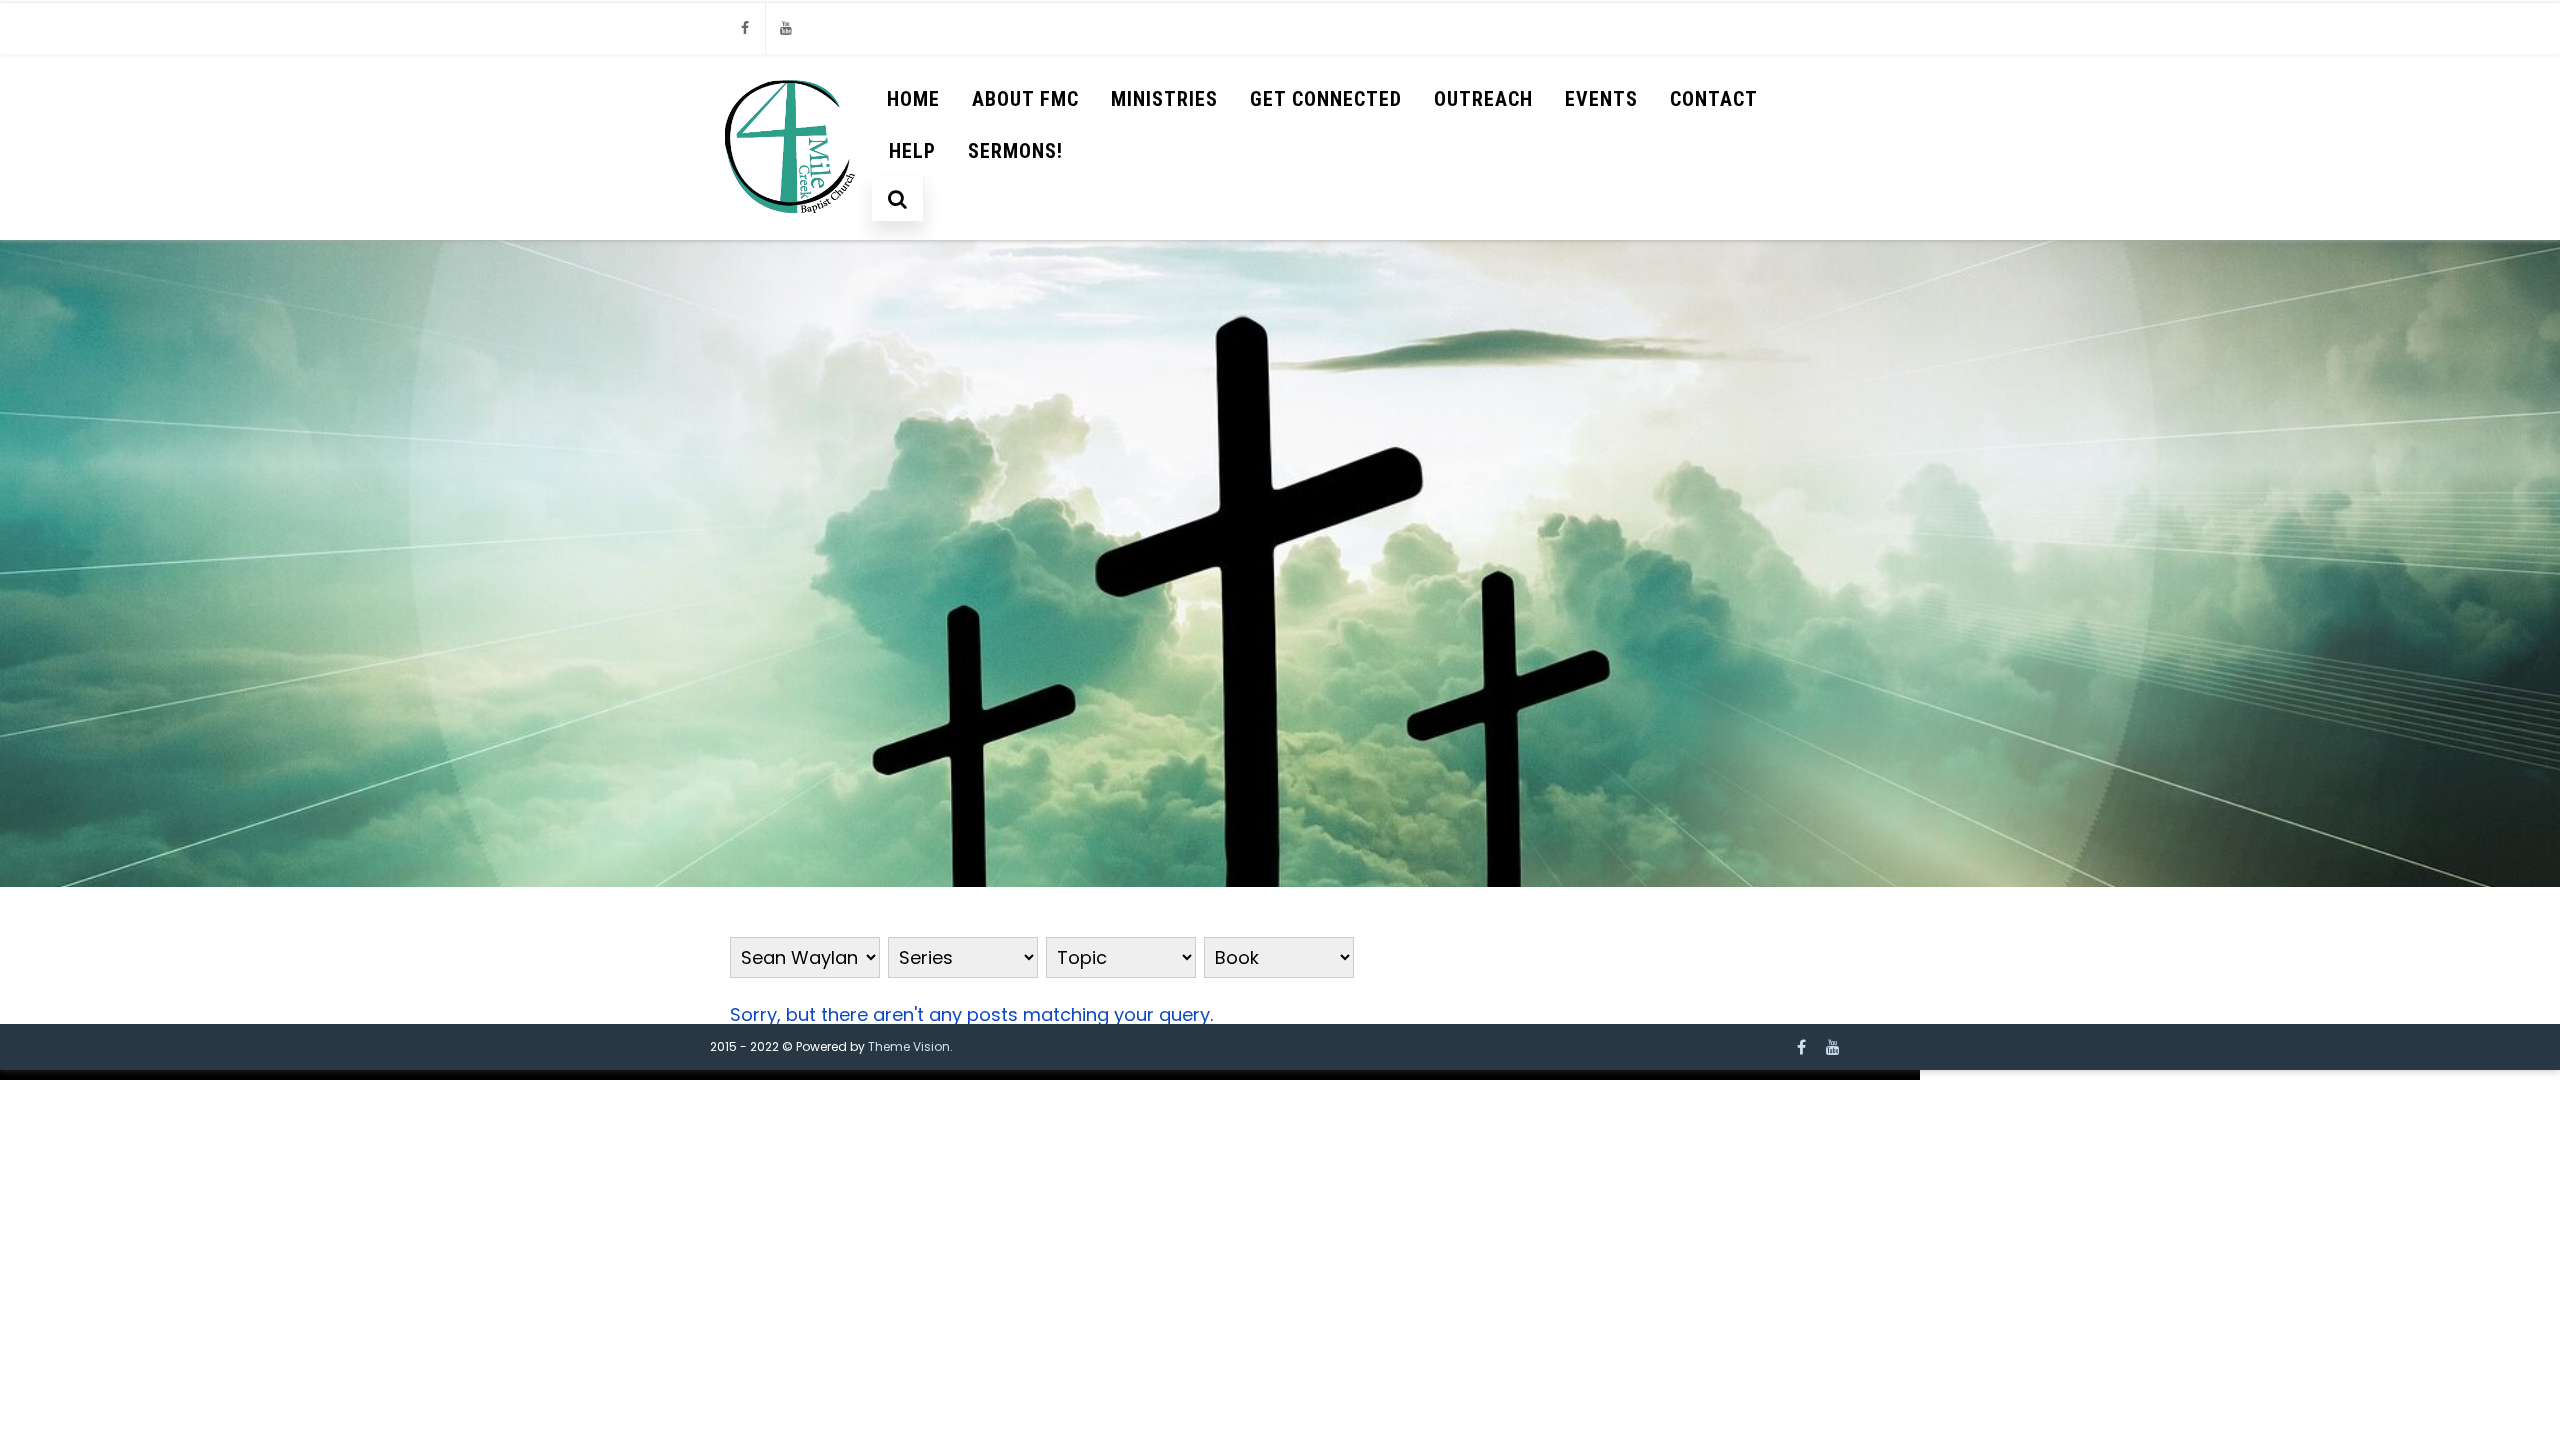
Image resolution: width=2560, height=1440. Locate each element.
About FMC (1025, 99)
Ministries (1164, 99)
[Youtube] (786, 28)
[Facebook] (745, 28)
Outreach (1483, 99)
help (912, 151)
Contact (1714, 99)
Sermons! (1015, 151)
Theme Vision (909, 1046)
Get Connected (1326, 99)
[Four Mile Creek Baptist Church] (791, 230)
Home (913, 99)
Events (1601, 99)
